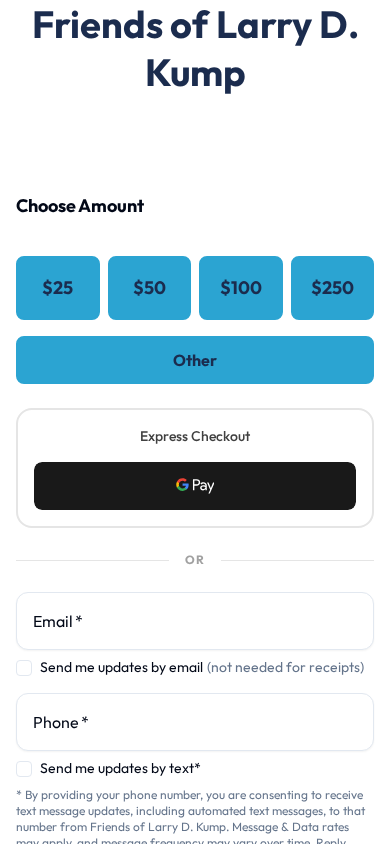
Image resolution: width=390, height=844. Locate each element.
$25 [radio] (57, 287)
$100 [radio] (241, 287)
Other (195, 360)
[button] (195, 486)
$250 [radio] (332, 287)
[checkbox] (24, 668)
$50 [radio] (149, 287)
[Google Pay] (195, 486)
